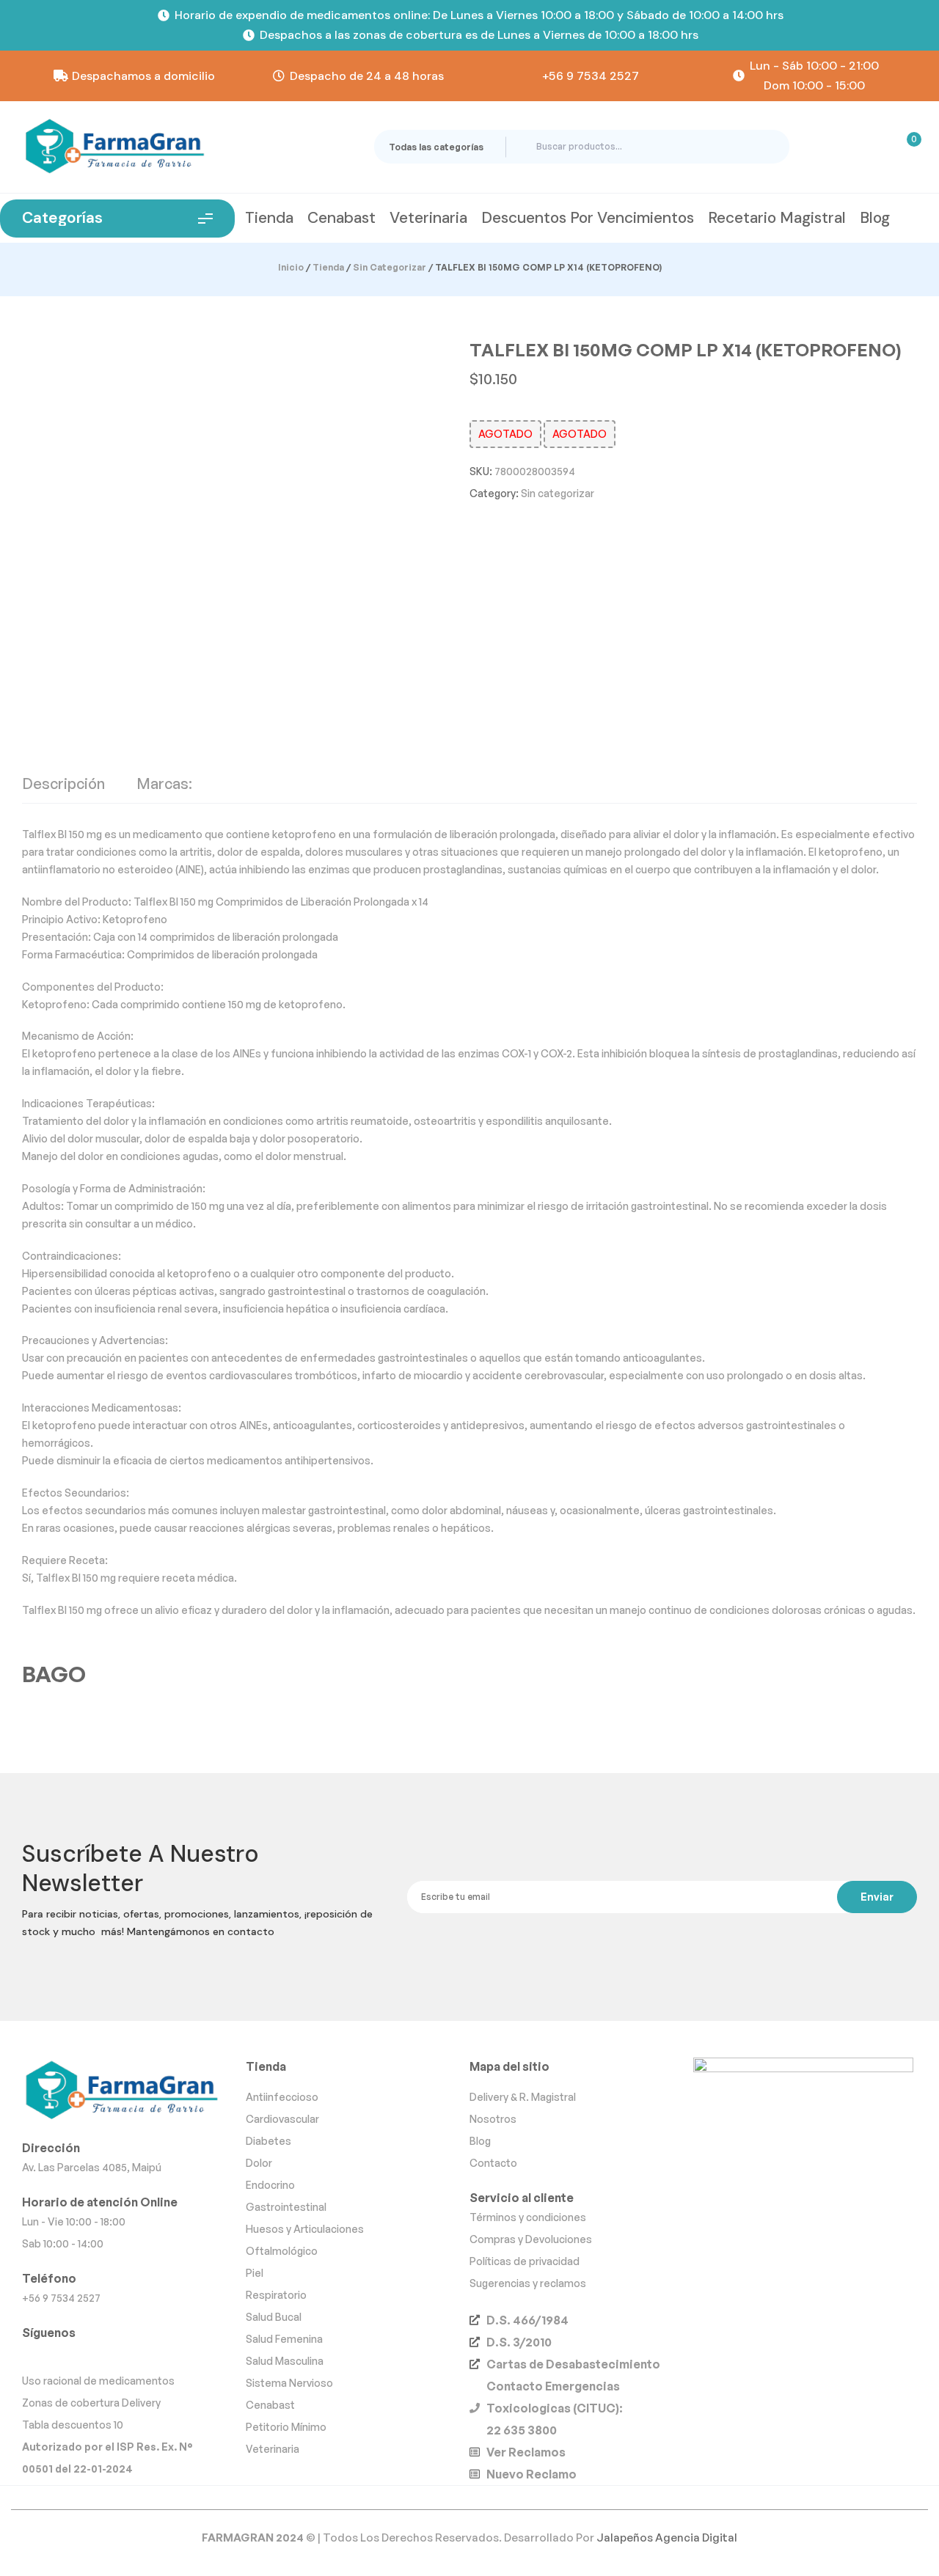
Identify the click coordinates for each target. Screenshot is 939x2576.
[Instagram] (36, 2355)
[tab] (63, 790)
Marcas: (164, 785)
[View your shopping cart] (905, 147)
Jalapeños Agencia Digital (667, 2538)
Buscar (766, 147)
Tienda (328, 267)
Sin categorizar (390, 267)
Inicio (291, 267)
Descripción (63, 785)
